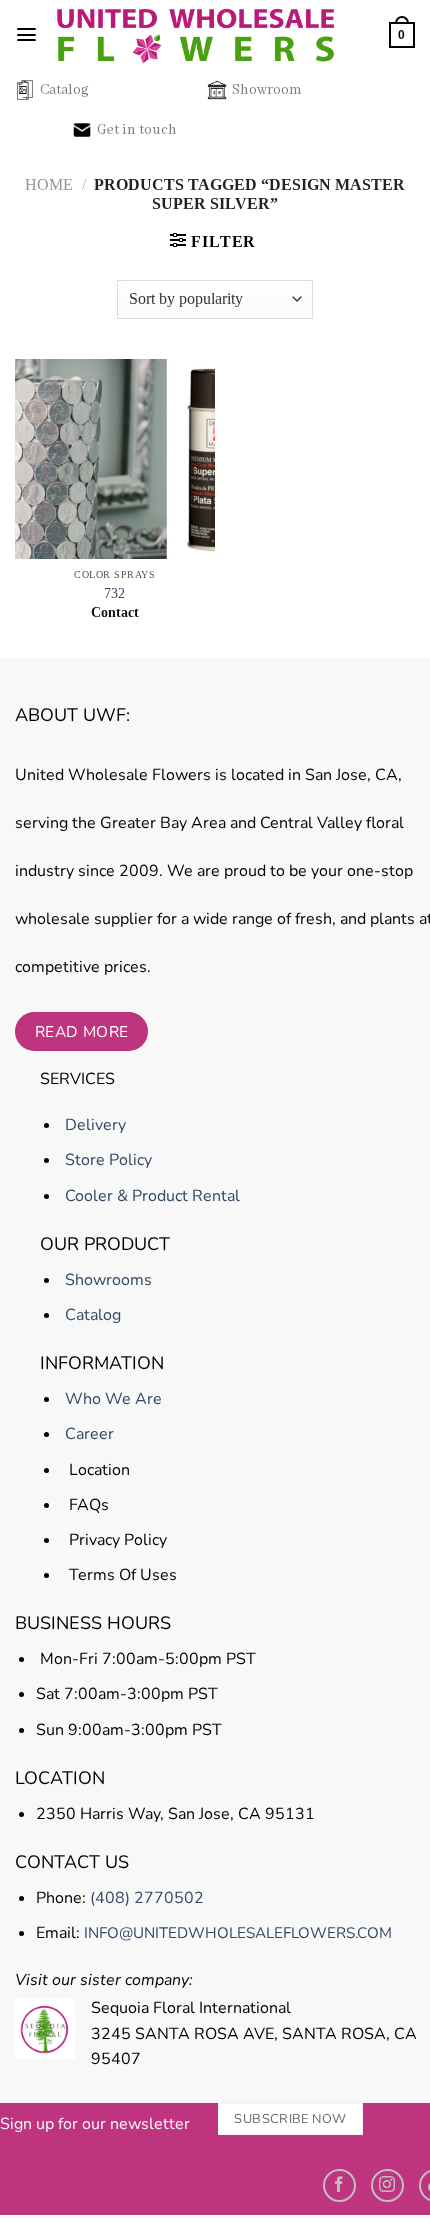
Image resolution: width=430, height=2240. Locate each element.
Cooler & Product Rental (150, 1196)
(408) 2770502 (147, 1898)
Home (49, 184)
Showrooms (106, 1280)
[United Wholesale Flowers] (196, 35)
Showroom (267, 90)
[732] (115, 459)
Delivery (93, 1125)
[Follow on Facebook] (339, 2185)
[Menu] (26, 34)
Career (87, 1434)
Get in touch (137, 130)
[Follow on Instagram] (387, 2185)
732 (114, 593)
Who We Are (111, 1399)
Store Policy (106, 1160)
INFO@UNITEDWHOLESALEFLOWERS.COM (238, 1933)
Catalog (64, 90)
